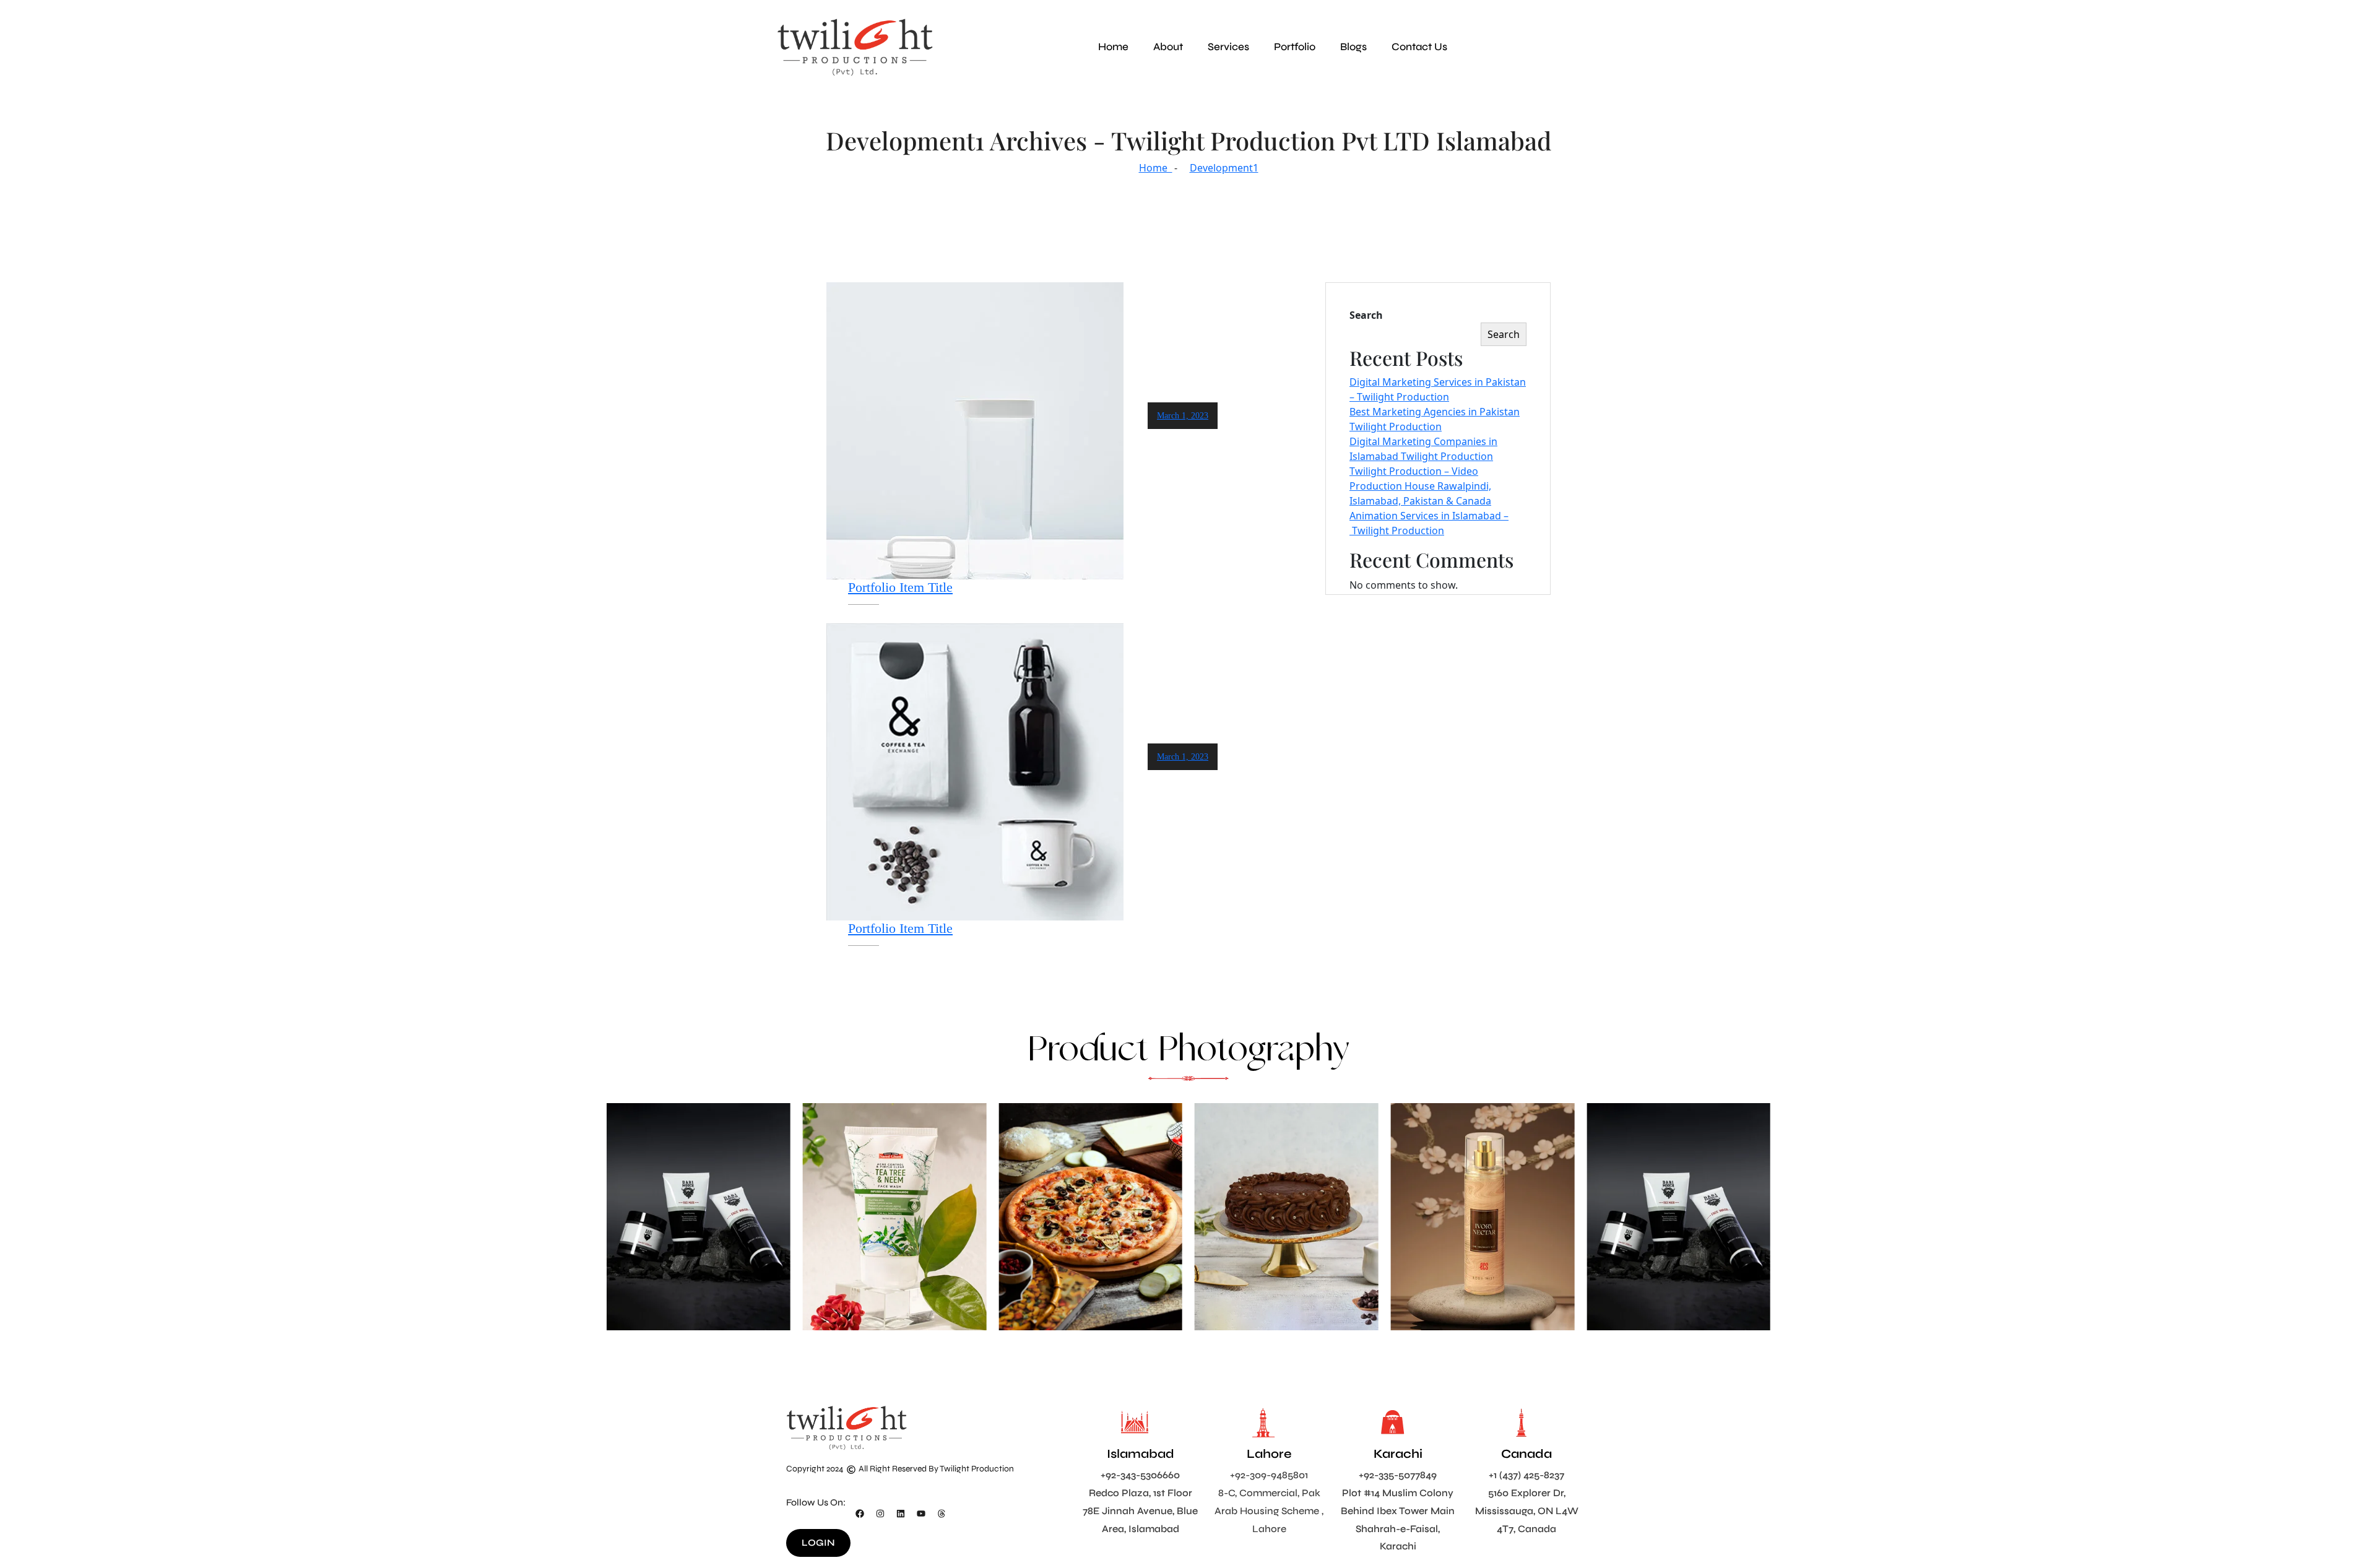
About (1168, 47)
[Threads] (942, 1514)
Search (1366, 315)
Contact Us (1419, 47)
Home (1113, 47)
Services (1228, 47)
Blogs (1353, 47)
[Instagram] (880, 1514)
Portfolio (1295, 47)
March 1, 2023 (1183, 416)
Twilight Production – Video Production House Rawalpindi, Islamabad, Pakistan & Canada (1420, 486)
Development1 (1224, 168)
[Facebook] (860, 1514)
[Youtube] (921, 1514)
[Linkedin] (901, 1514)
